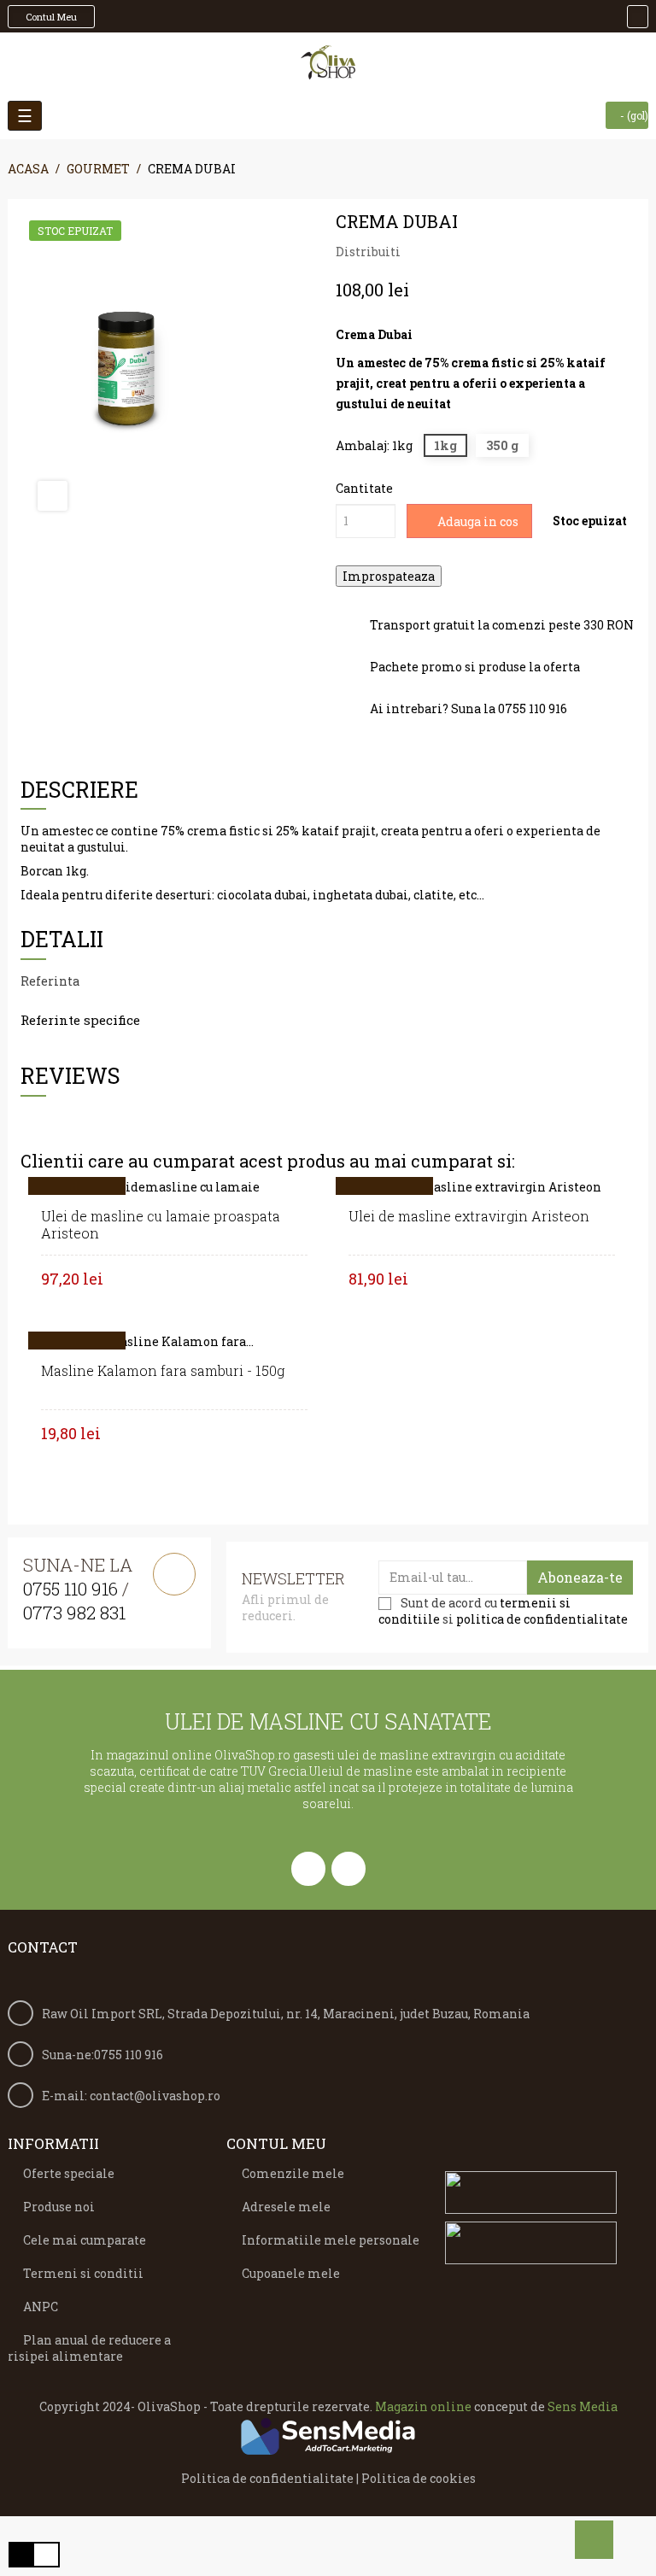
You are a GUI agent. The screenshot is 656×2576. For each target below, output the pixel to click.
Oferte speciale (69, 2173)
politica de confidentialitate (542, 1619)
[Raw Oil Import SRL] (328, 62)
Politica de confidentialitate (267, 2478)
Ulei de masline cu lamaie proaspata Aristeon (161, 1224)
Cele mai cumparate (85, 2240)
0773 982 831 (74, 1613)
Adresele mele (286, 2207)
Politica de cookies (419, 2478)
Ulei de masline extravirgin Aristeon (469, 1216)
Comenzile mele (293, 2173)
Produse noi (59, 2207)
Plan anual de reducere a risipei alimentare (89, 2348)
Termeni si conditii (83, 2273)
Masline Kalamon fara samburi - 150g (163, 1370)
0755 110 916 (70, 1589)
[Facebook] (308, 1869)
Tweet (444, 252)
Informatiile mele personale (331, 2240)
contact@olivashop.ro (155, 2096)
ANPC (41, 2307)
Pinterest (470, 252)
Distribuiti (419, 252)
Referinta (50, 981)
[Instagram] (348, 1869)
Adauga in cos (477, 521)
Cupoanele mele (291, 2273)
